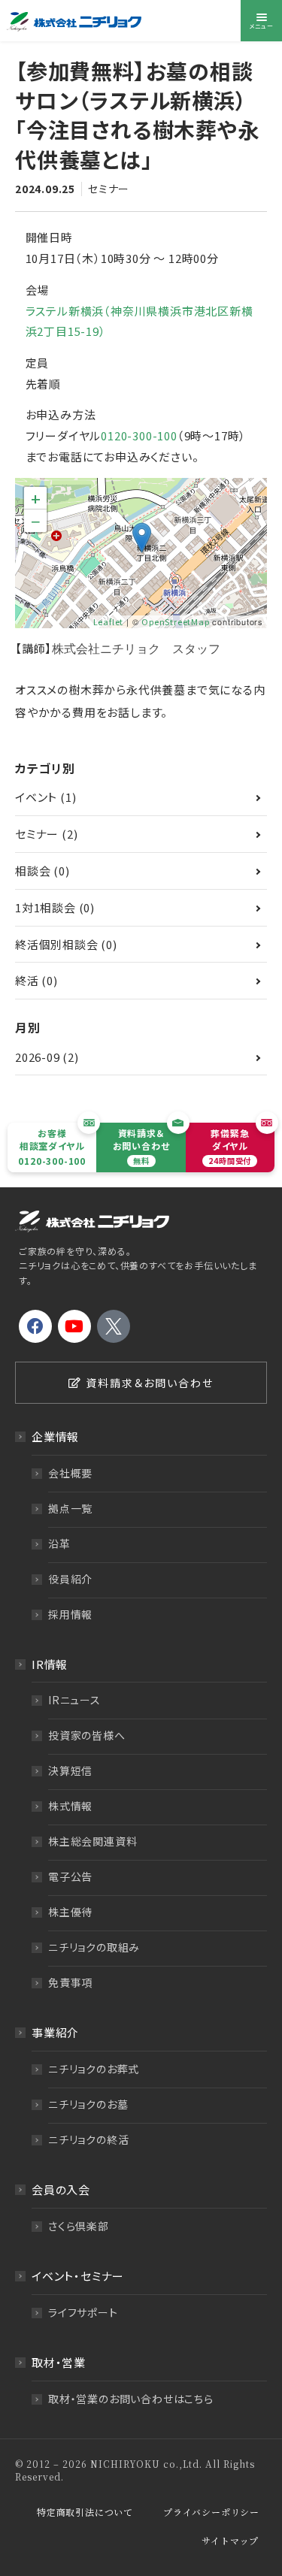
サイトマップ (230, 2540)
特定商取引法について (85, 2512)
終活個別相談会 (57, 944)
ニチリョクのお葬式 (94, 2069)
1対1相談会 (45, 907)
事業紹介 (55, 2032)
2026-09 (38, 1057)
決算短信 (70, 1770)
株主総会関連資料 (92, 1841)
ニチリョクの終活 (88, 2139)
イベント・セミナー (78, 2276)
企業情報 (55, 1436)
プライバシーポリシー (211, 2512)
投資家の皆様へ (87, 1735)
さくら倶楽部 (79, 2226)
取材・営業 (59, 2362)
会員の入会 (61, 2189)
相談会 (33, 871)
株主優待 (70, 1912)
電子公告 (70, 1876)
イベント (36, 797)
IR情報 (50, 1664)
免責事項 (70, 1982)
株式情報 (70, 1806)
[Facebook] (35, 1326)
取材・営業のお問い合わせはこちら (131, 2399)
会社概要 (70, 1473)
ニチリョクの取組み (94, 1947)
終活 (27, 980)
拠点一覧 (70, 1508)
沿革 (59, 1543)
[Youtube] (74, 1326)
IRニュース (74, 1700)
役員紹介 (70, 1579)
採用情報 (70, 1614)
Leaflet (109, 621)
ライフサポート (83, 2312)
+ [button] (36, 498)
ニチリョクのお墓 (88, 2104)
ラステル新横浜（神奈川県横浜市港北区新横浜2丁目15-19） (139, 321)
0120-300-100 (139, 435)
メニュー (261, 26)
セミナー (109, 189)
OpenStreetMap (175, 621)
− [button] (36, 521)
